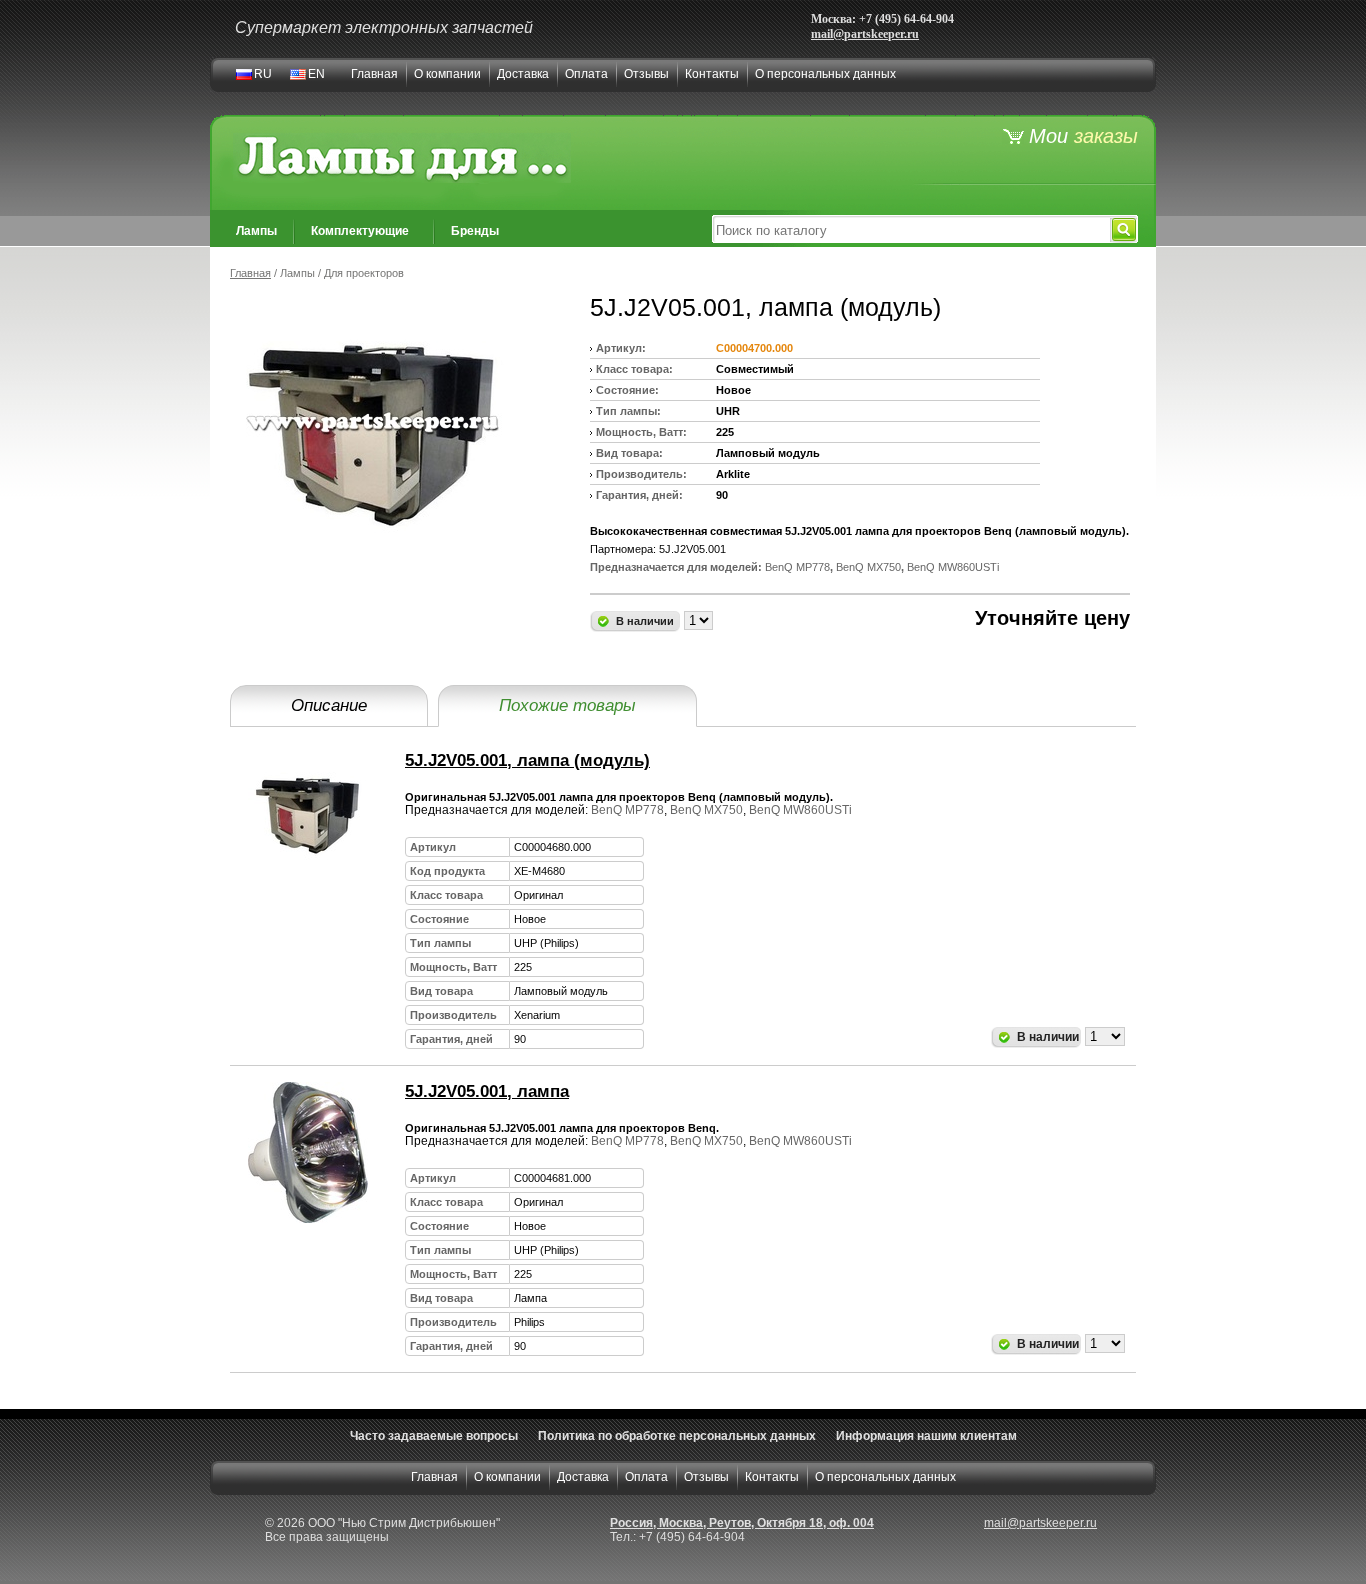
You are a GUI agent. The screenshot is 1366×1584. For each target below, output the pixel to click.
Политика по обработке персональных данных (677, 1436)
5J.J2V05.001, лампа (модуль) (527, 760)
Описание (329, 705)
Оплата (586, 74)
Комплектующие (360, 231)
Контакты (712, 74)
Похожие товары (567, 705)
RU (263, 74)
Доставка (523, 74)
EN (316, 74)
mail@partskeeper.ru (865, 34)
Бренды (475, 231)
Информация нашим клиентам (926, 1436)
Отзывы (646, 74)
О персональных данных (825, 74)
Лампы (256, 231)
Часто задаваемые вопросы (434, 1436)
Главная (374, 74)
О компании (447, 74)
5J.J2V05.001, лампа (487, 1091)
